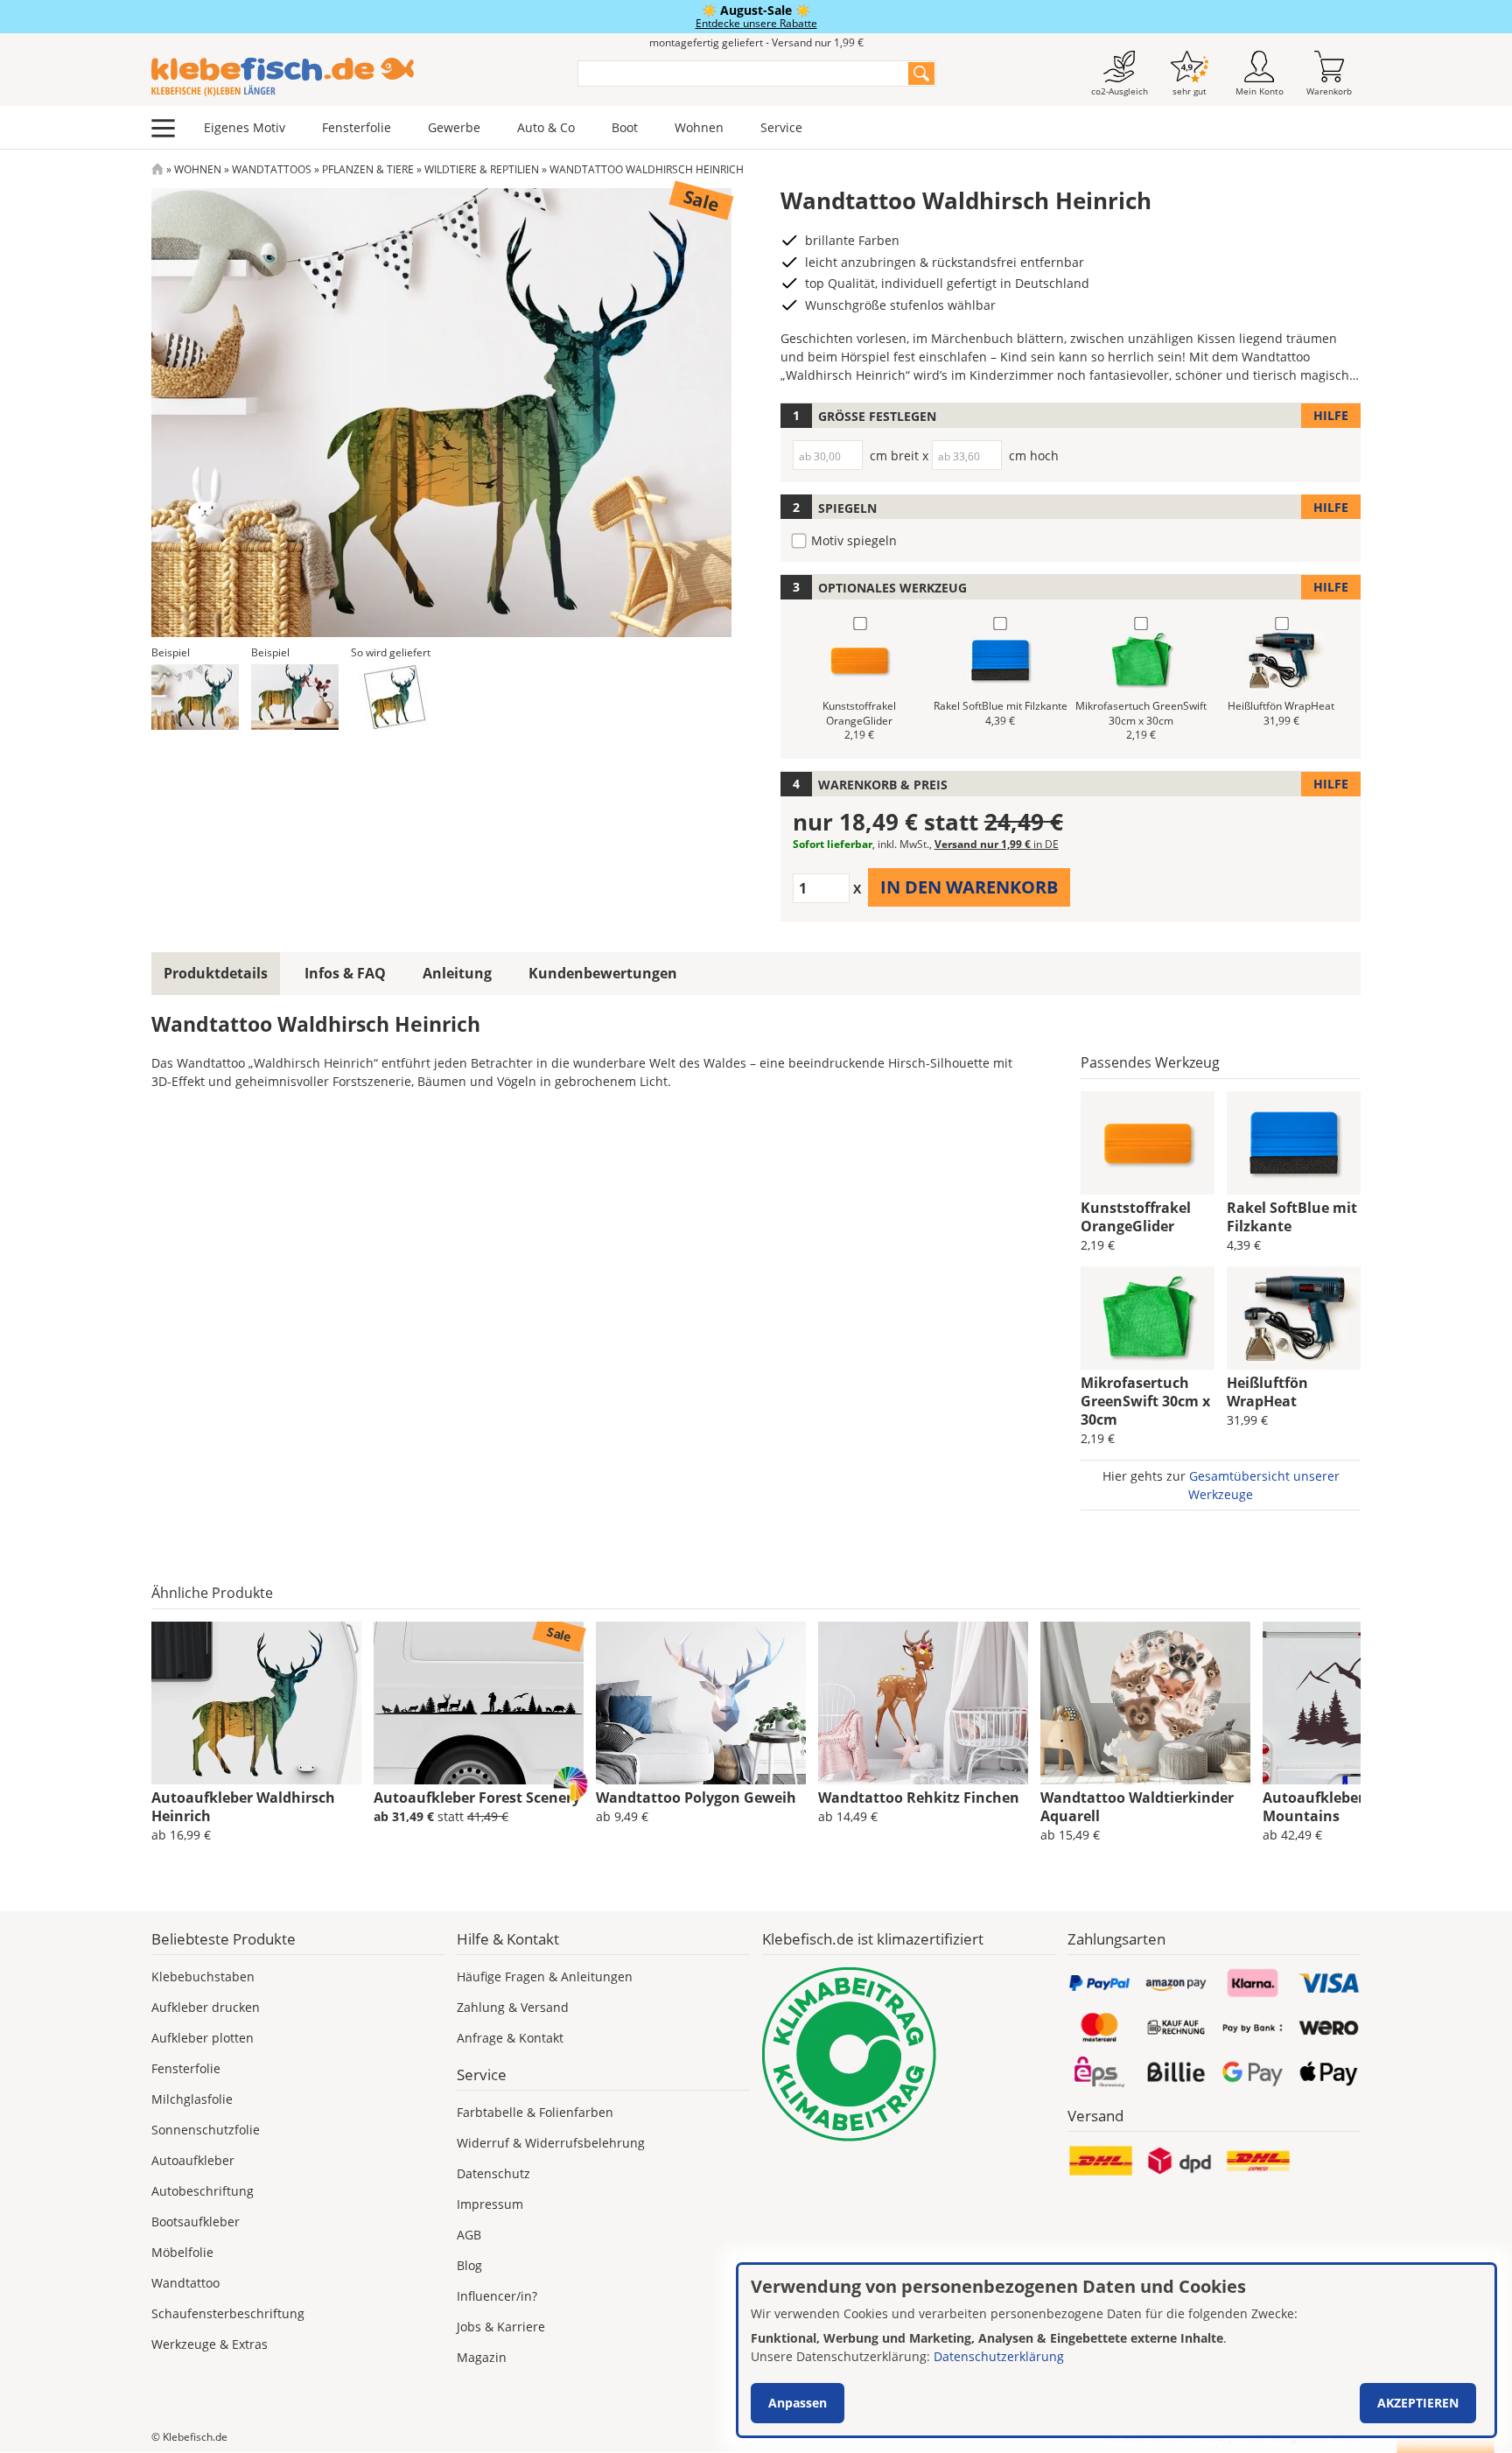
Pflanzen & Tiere (368, 169)
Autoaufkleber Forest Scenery (477, 1798)
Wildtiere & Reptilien (482, 169)
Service (781, 127)
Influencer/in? (497, 2296)
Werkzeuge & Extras (210, 2344)
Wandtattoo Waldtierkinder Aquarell (1137, 1807)
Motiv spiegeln (854, 540)
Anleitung (457, 973)
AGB (469, 2235)
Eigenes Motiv (245, 127)
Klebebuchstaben (203, 1976)
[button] (195, 697)
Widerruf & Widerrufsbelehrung (551, 2143)
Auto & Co (546, 127)
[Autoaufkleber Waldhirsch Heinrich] (256, 1703)
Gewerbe (454, 127)
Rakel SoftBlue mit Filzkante (1292, 1217)
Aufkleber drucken (206, 2007)
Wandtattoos (272, 169)
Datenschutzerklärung (999, 2356)
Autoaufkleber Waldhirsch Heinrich (243, 1807)
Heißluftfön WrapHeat (1267, 1392)
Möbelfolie (182, 2252)
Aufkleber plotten (203, 2038)
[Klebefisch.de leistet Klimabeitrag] (909, 2054)
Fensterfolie (357, 127)
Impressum (490, 2204)
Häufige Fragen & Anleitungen (545, 1976)
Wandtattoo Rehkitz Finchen (919, 1798)
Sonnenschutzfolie (206, 2130)
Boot (625, 127)
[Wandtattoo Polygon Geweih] (701, 1703)
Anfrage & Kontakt (510, 2038)
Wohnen (699, 127)
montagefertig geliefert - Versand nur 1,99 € (756, 42)
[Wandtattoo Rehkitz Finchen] (923, 1703)
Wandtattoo (185, 2283)
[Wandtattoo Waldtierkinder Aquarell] (1145, 1703)
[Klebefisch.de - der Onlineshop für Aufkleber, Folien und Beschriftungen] (157, 169)
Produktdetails (216, 973)
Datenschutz (493, 2173)
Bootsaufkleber (196, 2222)
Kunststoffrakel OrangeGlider (1136, 1217)
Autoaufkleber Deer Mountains (1331, 1807)
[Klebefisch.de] (353, 77)
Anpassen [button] (798, 2403)
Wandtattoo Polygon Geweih (696, 1798)
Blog (469, 2265)
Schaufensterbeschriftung (228, 2313)
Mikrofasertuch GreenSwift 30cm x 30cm (1145, 1401)
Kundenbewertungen (603, 973)
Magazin (482, 2357)
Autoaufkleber (193, 2160)
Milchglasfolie (192, 2099)
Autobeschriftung (203, 2191)
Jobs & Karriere (501, 2327)
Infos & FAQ (345, 973)
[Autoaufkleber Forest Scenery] (479, 1703)
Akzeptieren (1418, 2403)
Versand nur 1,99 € (997, 844)
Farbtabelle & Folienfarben (535, 2112)
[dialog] (1116, 2350)
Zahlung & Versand (513, 2007)
